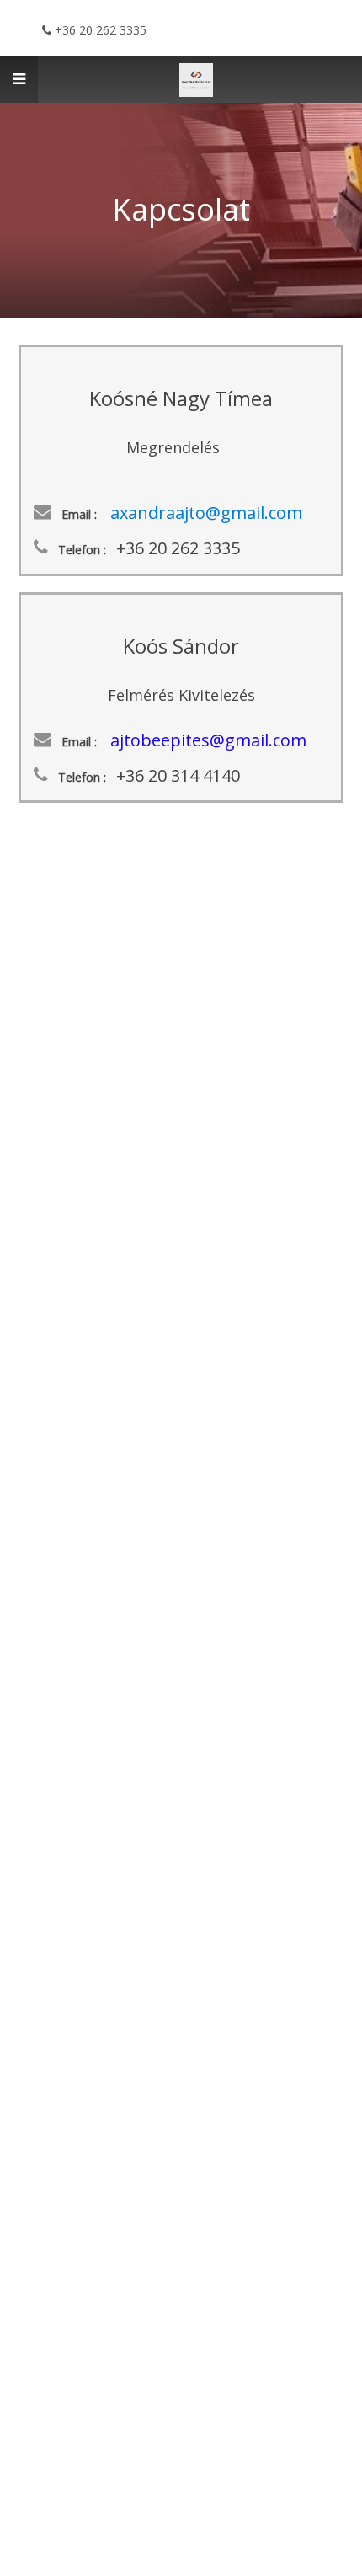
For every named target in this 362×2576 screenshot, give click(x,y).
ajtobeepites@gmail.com (208, 740)
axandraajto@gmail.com (206, 513)
